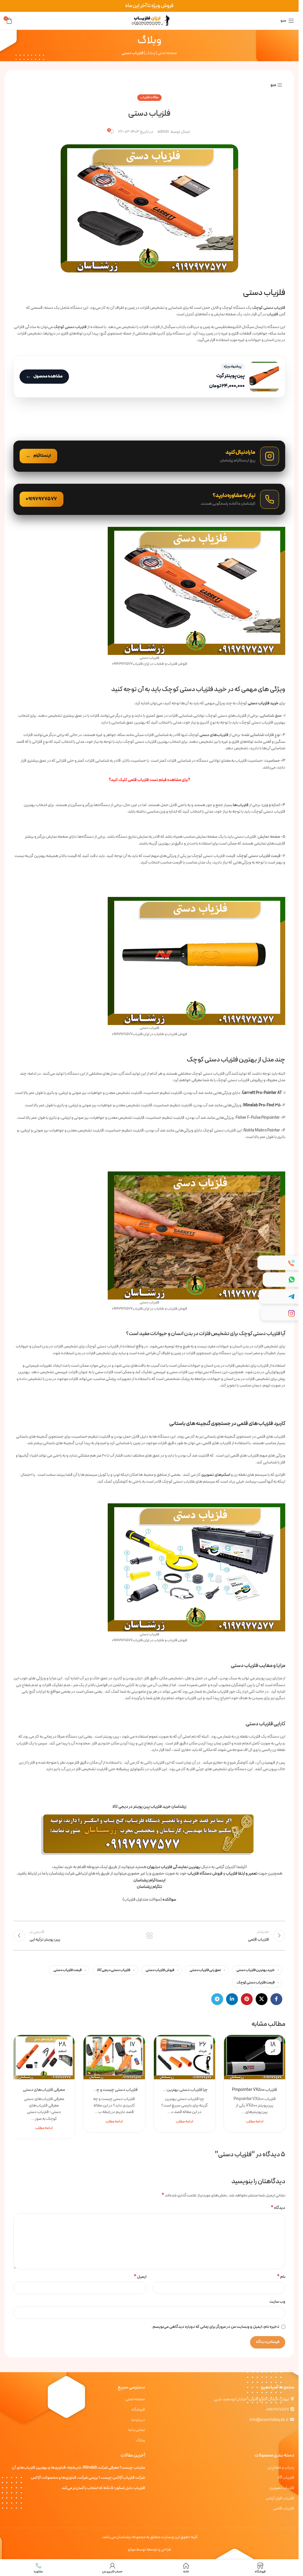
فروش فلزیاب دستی (160, 1970)
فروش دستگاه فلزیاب (205, 1874)
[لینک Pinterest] (247, 1999)
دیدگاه (278, 2208)
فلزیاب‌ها (241, 805)
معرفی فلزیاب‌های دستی (44, 2090)
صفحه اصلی (167, 53)
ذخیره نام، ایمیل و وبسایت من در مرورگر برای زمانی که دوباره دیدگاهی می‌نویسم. (215, 2327)
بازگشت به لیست (149, 1936)
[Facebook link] (276, 1999)
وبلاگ (150, 53)
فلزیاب (273, 314)
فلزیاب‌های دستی (214, 735)
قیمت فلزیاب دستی (68, 1970)
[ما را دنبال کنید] (149, 456)
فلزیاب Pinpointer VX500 (254, 2090)
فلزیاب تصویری (282, 2488)
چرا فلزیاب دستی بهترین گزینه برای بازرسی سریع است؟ (184, 2090)
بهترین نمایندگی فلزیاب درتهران (174, 1867)
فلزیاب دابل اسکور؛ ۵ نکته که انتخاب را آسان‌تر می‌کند (103, 2488)
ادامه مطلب (255, 2121)
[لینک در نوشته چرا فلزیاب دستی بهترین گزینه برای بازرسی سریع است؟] (184, 2057)
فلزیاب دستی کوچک (269, 308)
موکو (132, 2550)
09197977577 (277, 2410)
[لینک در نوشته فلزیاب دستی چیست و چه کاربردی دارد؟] (114, 2057)
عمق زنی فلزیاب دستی (205, 1970)
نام (281, 2277)
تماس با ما (137, 2430)
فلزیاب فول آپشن (280, 2498)
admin (163, 132)
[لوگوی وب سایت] (149, 21)
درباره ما (138, 2420)
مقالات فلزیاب (149, 97)
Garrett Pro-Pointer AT (262, 1093)
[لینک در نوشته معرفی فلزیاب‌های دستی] (44, 2057)
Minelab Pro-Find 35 (262, 1105)
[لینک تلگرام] (217, 1999)
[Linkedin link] (232, 1999)
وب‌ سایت (277, 2302)
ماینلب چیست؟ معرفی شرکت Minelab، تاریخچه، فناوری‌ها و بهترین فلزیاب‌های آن (78, 2468)
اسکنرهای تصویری (216, 1475)
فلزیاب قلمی (284, 2509)
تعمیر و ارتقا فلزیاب (242, 1874)
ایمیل (140, 2277)
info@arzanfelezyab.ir (269, 2420)
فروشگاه (138, 2410)
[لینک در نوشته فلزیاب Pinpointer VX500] (255, 2057)
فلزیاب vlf (286, 2478)
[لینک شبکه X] (262, 1999)
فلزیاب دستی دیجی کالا (114, 1970)
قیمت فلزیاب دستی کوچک (256, 1982)
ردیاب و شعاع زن (281, 2468)
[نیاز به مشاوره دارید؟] (149, 499)
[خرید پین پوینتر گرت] (149, 377)
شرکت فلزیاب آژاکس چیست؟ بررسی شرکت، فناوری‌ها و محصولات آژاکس (88, 2478)
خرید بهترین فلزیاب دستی (256, 1970)
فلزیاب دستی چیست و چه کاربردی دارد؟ (114, 2090)
